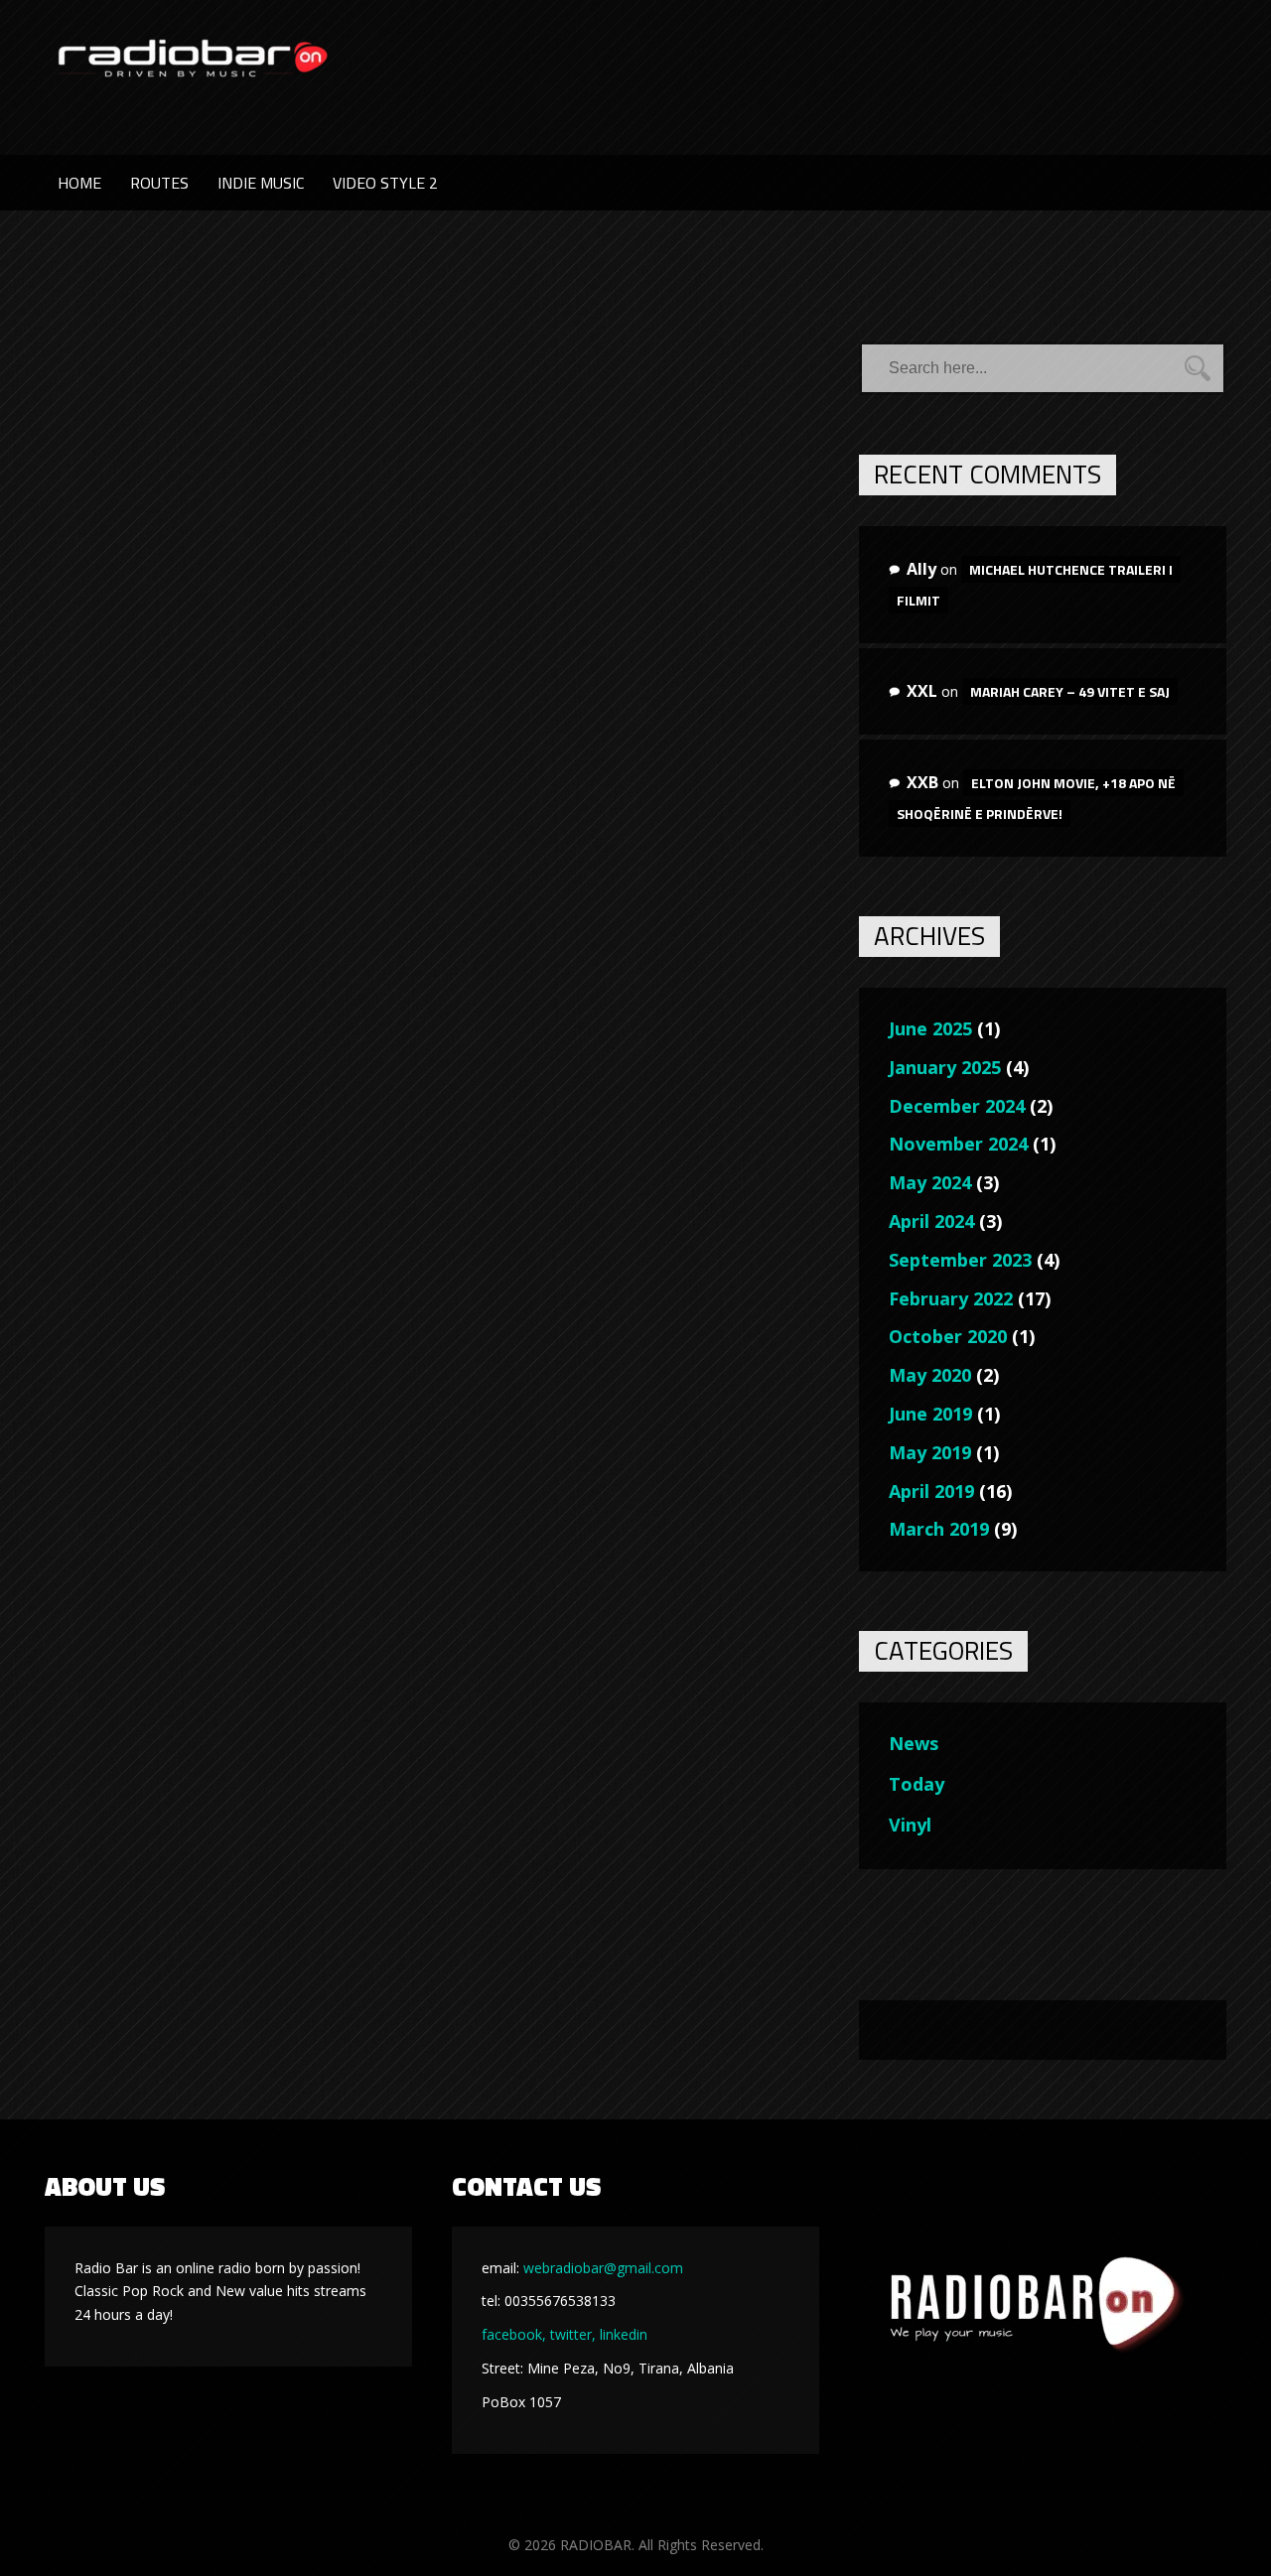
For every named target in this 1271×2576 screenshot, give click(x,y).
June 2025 (930, 1028)
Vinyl (910, 1825)
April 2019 (931, 1491)
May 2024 (930, 1182)
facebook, (514, 2334)
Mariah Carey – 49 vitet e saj (1070, 691)
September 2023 (960, 1260)
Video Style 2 (385, 183)
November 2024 (958, 1144)
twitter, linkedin (599, 2334)
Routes (159, 183)
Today (917, 1784)
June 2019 (930, 1414)
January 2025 (945, 1067)
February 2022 (951, 1298)
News (914, 1743)
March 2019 (939, 1529)
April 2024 (931, 1221)
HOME (79, 183)
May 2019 (930, 1452)
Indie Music (261, 183)
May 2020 (930, 1375)
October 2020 (948, 1336)
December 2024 (957, 1106)
